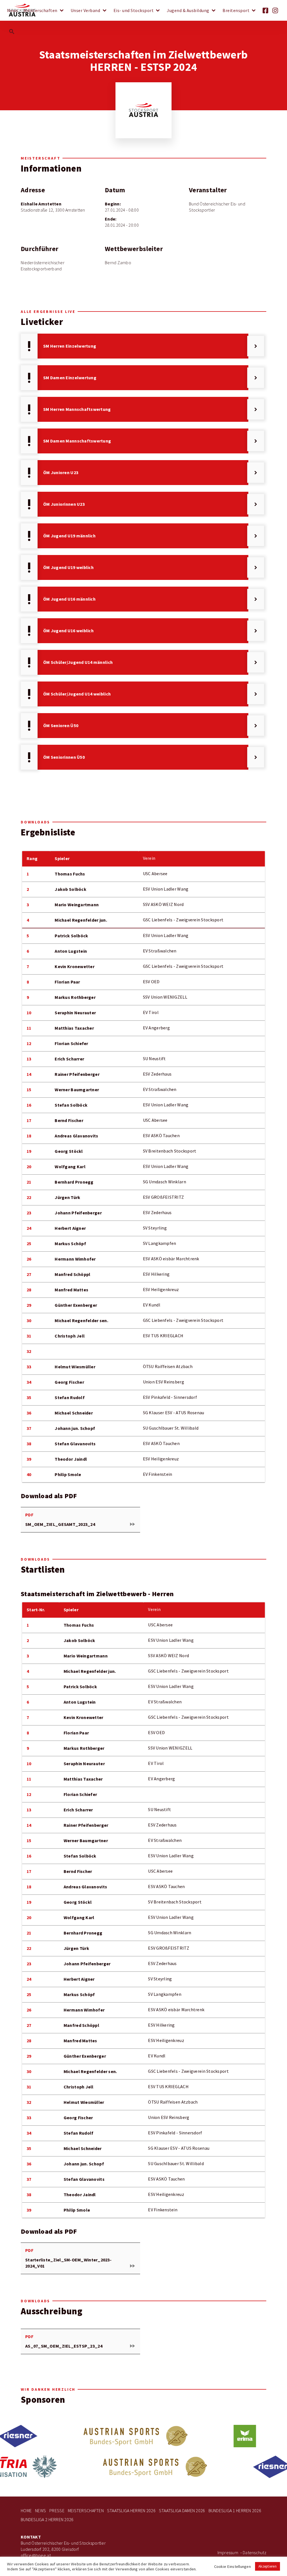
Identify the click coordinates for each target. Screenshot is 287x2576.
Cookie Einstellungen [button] (232, 2566)
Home (26, 2511)
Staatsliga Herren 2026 (131, 2511)
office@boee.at (36, 2555)
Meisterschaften (40, 11)
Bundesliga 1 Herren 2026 (235, 2511)
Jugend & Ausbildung (188, 11)
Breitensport (236, 11)
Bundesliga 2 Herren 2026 (47, 2520)
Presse (57, 2511)
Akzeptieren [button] (268, 2566)
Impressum (228, 2553)
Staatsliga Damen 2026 (182, 2511)
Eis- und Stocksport (134, 11)
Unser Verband (85, 11)
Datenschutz (254, 2553)
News (12, 11)
